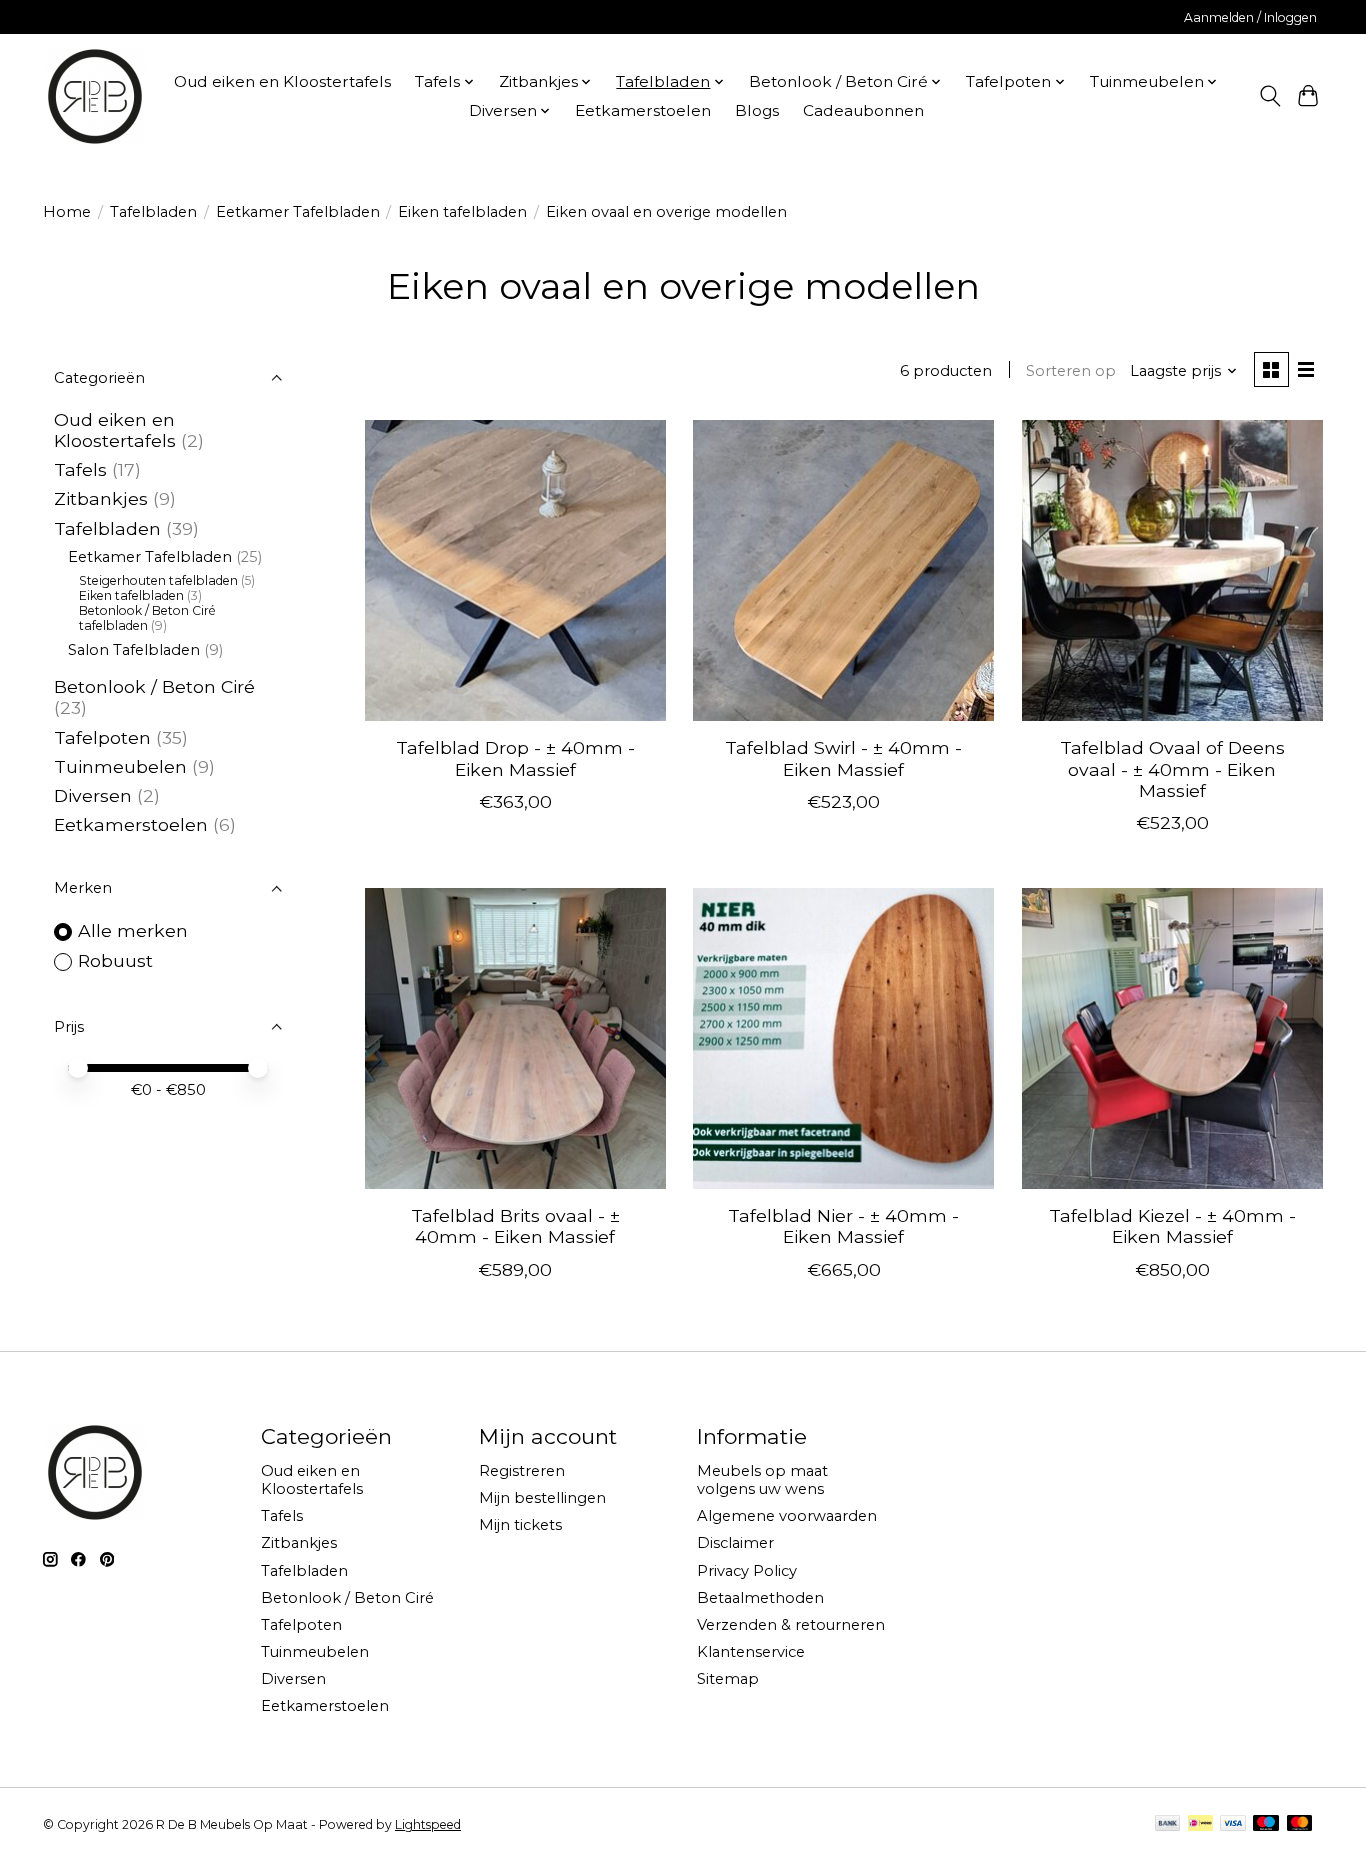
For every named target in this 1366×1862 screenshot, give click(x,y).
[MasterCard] (1300, 1824)
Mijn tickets (520, 1525)
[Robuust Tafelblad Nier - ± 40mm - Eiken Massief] (843, 1038)
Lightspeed (428, 1824)
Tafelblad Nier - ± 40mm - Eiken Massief (843, 1226)
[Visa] (1233, 1824)
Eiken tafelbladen (462, 212)
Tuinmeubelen (120, 766)
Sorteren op (1071, 371)
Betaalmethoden (760, 1598)
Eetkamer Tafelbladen (298, 212)
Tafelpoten (102, 737)
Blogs (757, 110)
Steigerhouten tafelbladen (158, 580)
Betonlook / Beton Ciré (154, 686)
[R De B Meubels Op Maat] (95, 96)
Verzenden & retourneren (791, 1625)
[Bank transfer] (1168, 1824)
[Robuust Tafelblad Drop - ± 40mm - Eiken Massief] (515, 570)
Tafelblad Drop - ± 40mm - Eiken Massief (515, 758)
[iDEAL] (1200, 1824)
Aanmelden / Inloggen (1250, 17)
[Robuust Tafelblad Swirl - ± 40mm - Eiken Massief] (843, 570)
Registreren (522, 1471)
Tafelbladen (153, 212)
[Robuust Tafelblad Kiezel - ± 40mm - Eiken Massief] (1172, 1038)
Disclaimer (735, 1543)
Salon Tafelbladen (134, 650)
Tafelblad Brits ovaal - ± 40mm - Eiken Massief (515, 1226)
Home (67, 212)
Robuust (115, 960)
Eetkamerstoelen (643, 110)
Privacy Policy (747, 1571)
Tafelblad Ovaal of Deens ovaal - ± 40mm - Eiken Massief (1172, 768)
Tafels (80, 469)
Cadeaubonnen (863, 110)
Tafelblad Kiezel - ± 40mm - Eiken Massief (1172, 1226)
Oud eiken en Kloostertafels (282, 81)
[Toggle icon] (1269, 96)
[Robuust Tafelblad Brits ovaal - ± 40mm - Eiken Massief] (515, 1038)
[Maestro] (1266, 1824)
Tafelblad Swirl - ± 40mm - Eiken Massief (843, 758)
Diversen (93, 795)
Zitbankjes (101, 498)
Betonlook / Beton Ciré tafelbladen (147, 618)
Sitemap (728, 1679)
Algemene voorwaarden (787, 1516)
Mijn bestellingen (542, 1498)
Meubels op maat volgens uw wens (762, 1480)
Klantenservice (751, 1652)
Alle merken (133, 930)
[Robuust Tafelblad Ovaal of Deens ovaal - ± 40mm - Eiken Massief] (1172, 570)
